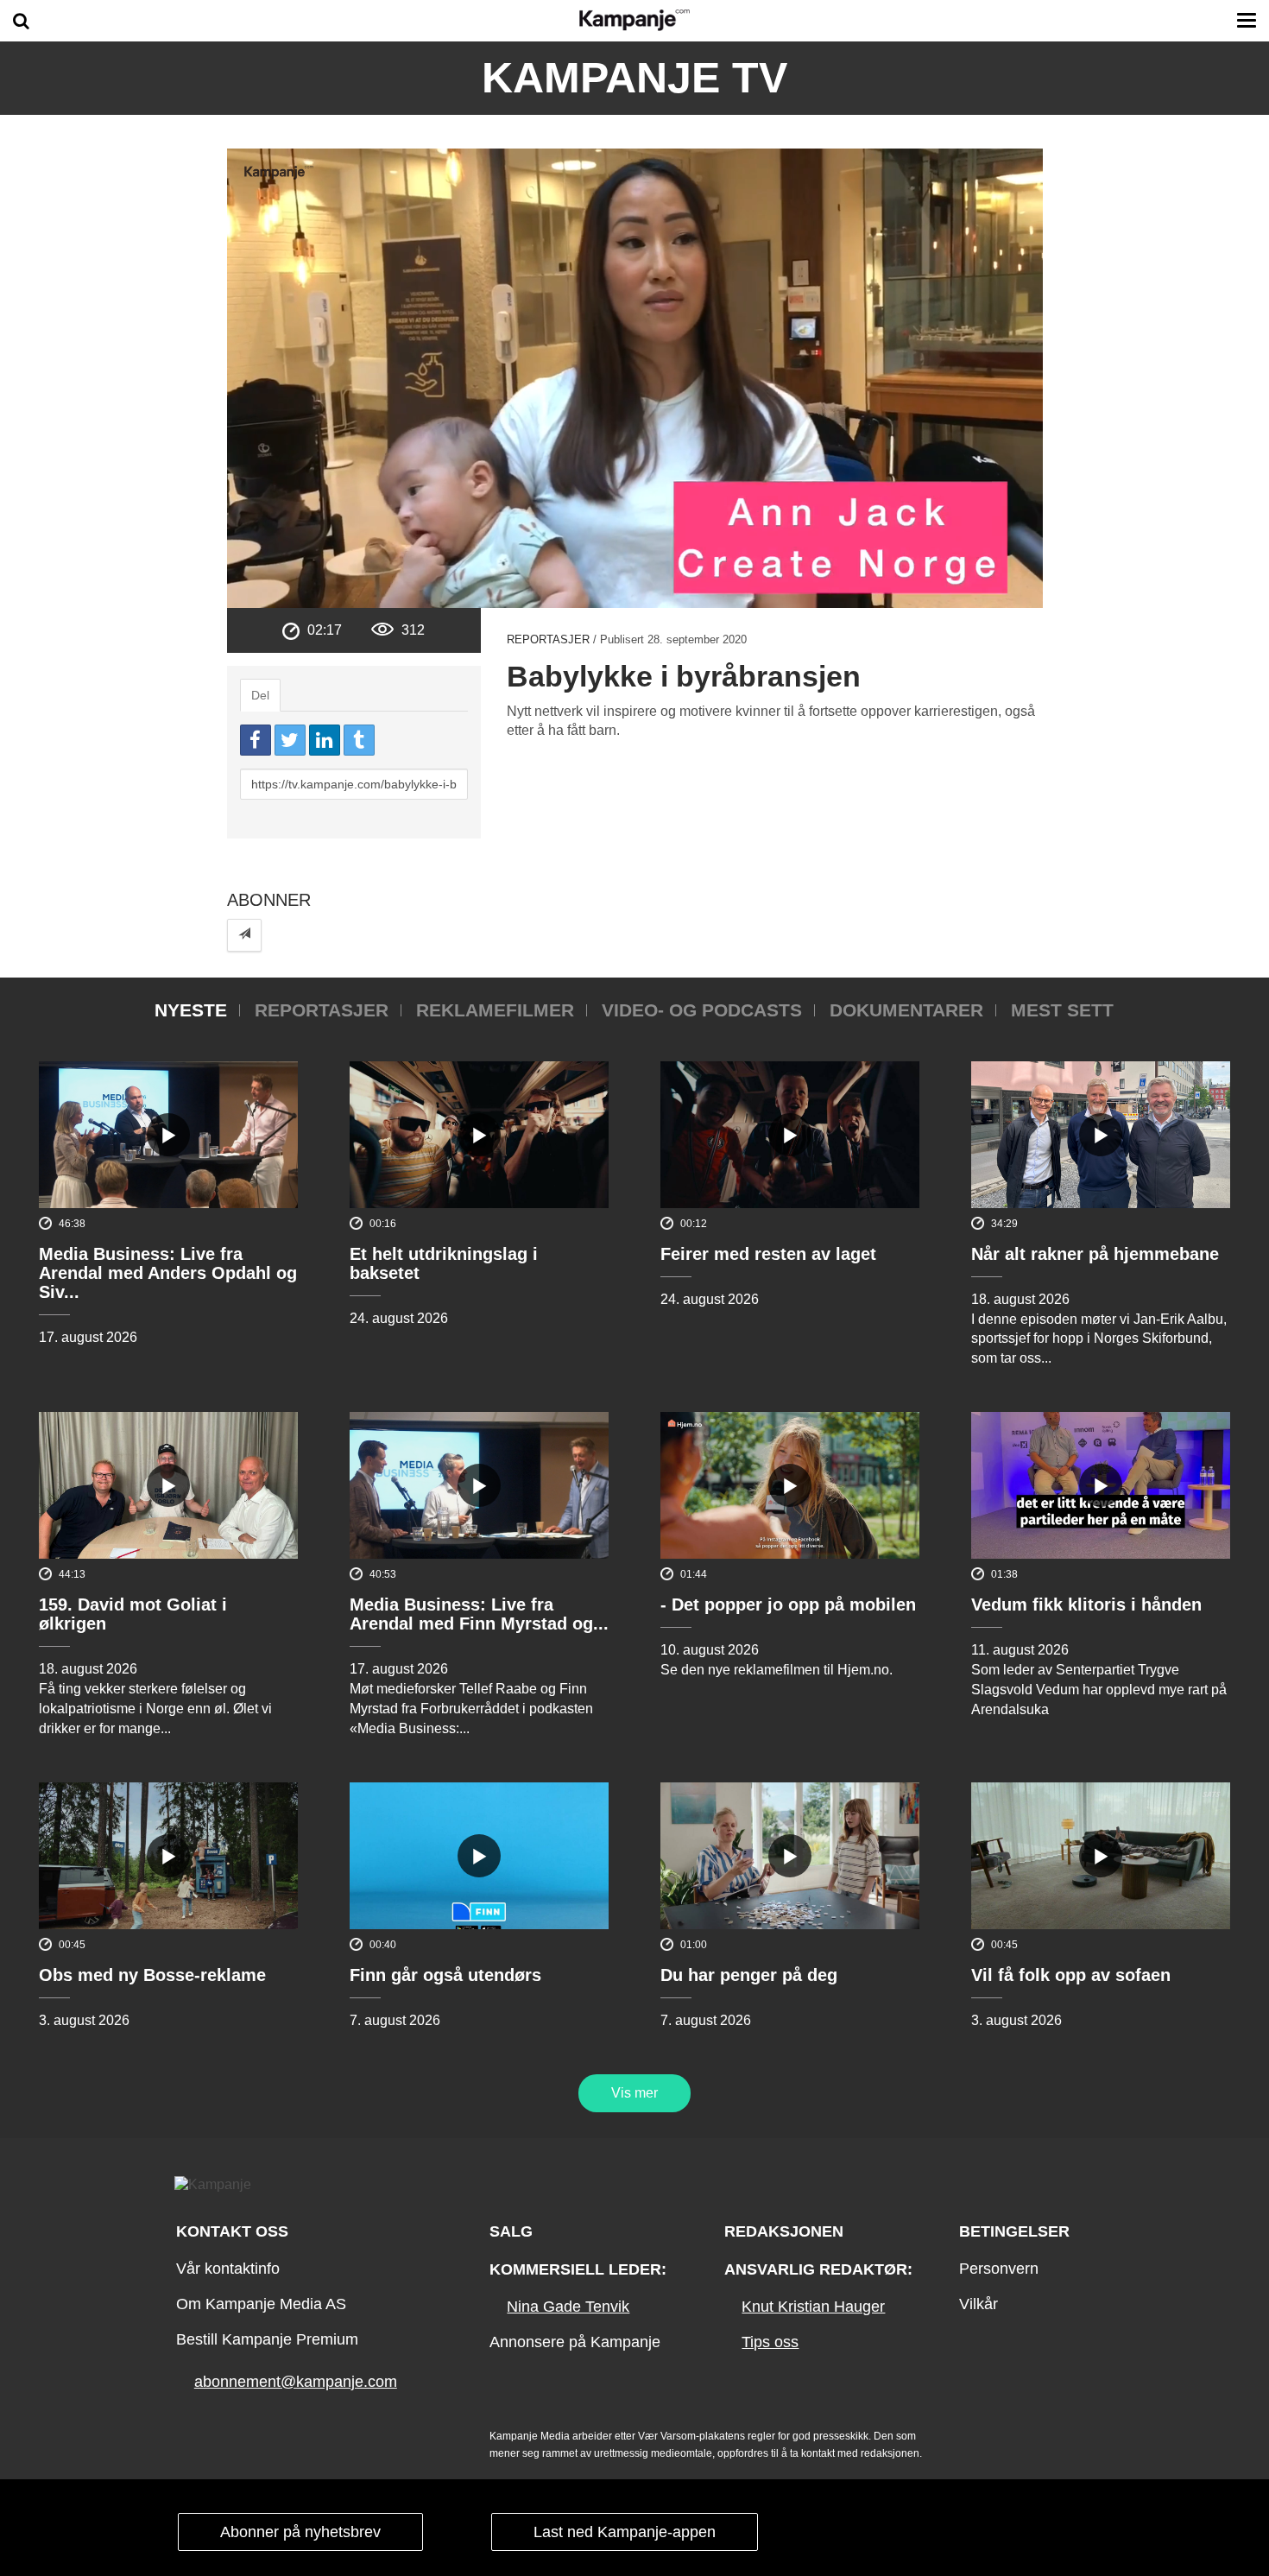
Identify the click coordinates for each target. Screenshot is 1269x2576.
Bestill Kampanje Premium (267, 2339)
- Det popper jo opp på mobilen (788, 1604)
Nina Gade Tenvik (568, 2307)
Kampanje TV (634, 78)
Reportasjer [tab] (322, 1010)
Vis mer (634, 2093)
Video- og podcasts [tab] (702, 1010)
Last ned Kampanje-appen (625, 2532)
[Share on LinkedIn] (325, 740)
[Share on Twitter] (290, 740)
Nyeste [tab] (191, 1010)
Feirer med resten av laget (768, 1254)
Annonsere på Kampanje (575, 2342)
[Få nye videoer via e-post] (244, 935)
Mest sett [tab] (1062, 1010)
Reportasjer (548, 639)
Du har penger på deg (749, 1975)
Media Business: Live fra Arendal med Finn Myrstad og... (479, 1614)
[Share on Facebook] (256, 740)
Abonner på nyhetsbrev (300, 2532)
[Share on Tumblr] (359, 740)
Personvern (999, 2269)
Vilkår (979, 2304)
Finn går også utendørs (445, 1975)
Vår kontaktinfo (228, 2269)
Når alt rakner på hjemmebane (1095, 1254)
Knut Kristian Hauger (813, 2307)
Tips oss (770, 2342)
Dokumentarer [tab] (906, 1010)
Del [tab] (260, 695)
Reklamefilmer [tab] (495, 1010)
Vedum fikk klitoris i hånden (1086, 1604)
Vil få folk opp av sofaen (1071, 1975)
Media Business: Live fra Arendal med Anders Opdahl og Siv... (168, 1273)
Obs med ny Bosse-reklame (152, 1975)
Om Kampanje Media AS (261, 2304)
